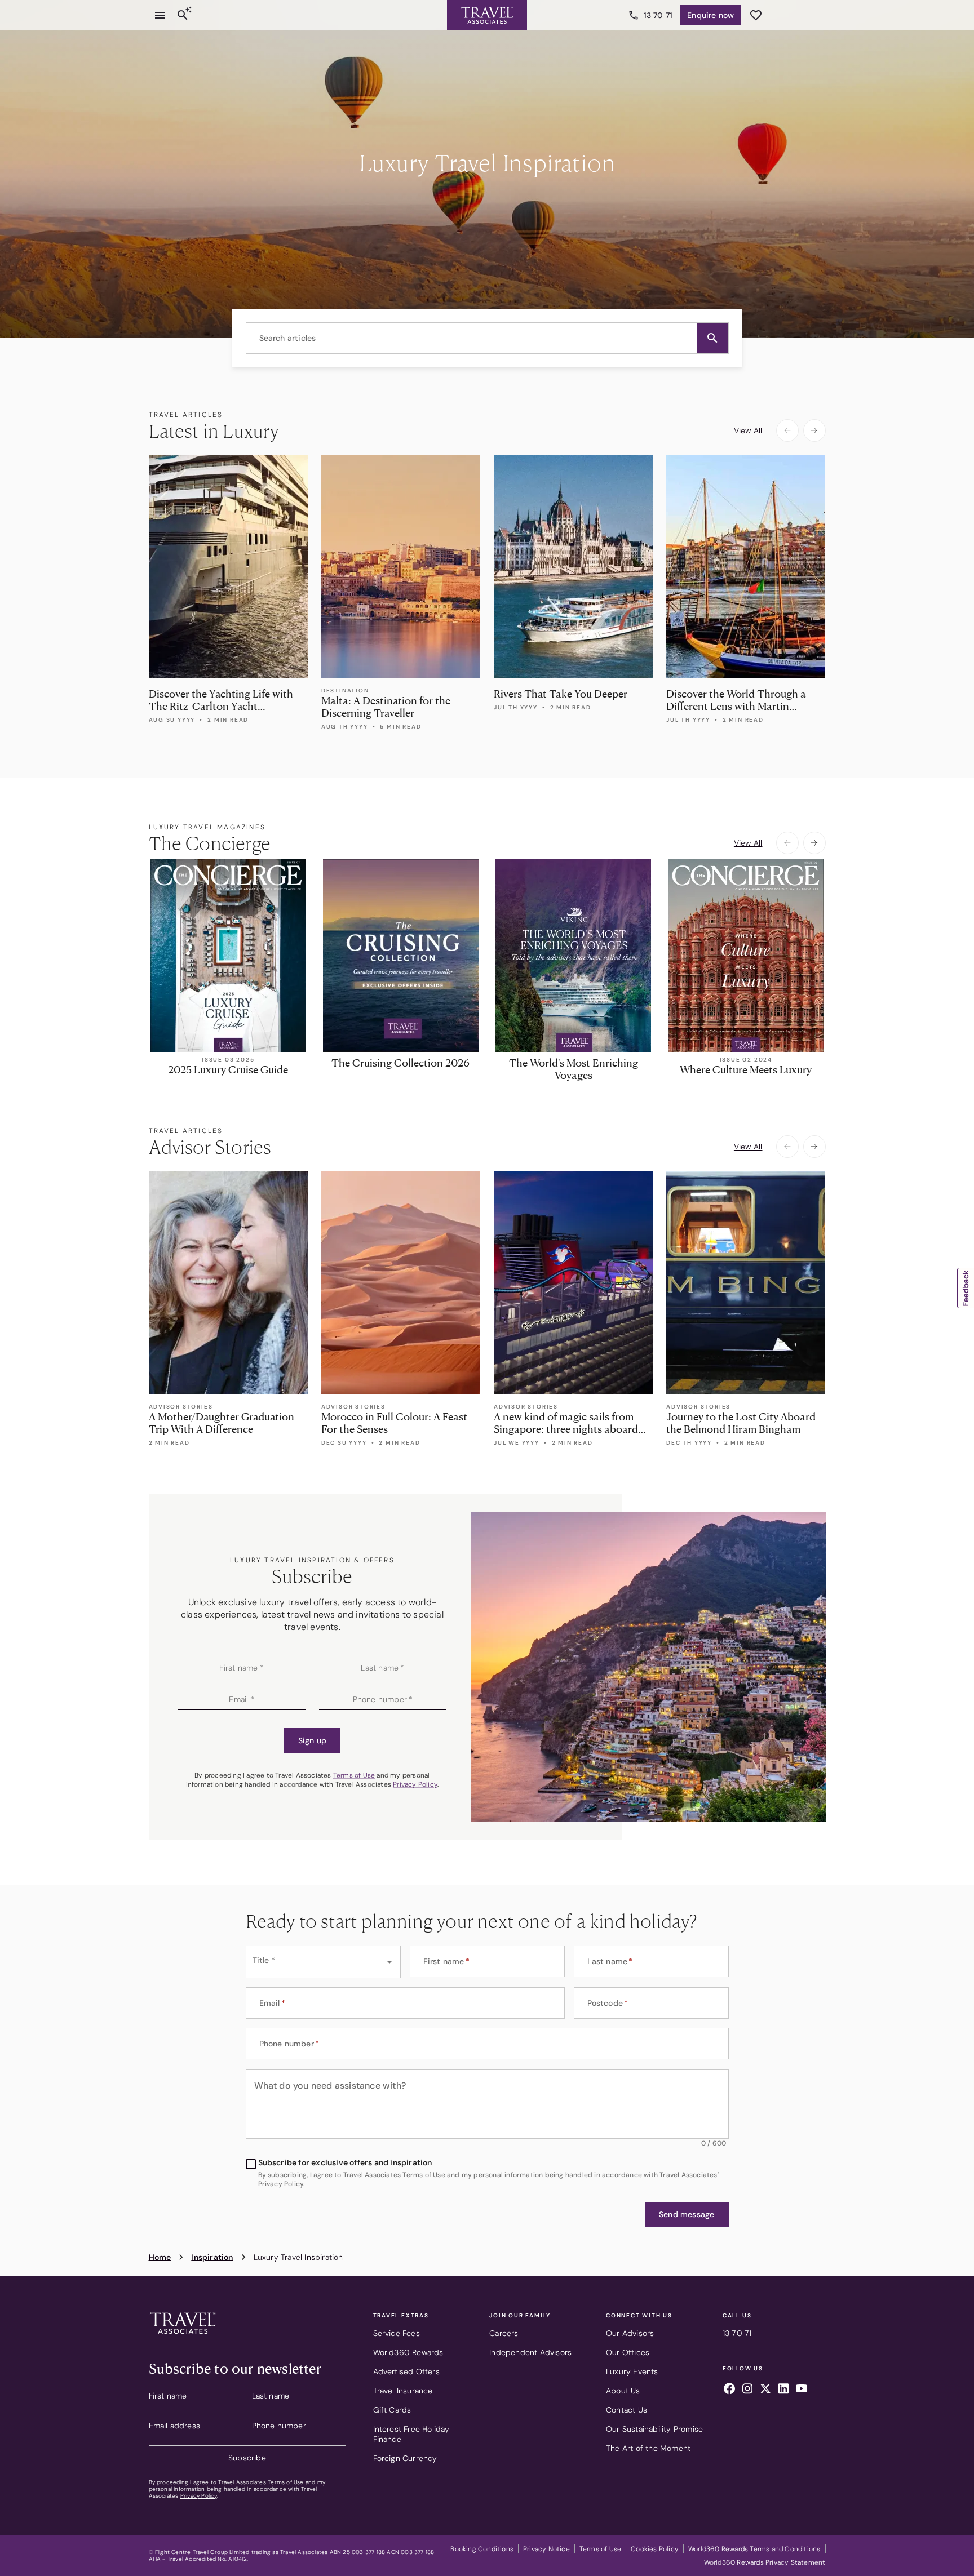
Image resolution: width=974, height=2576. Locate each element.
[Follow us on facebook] (729, 2390)
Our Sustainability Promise (654, 2429)
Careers (504, 2333)
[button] (712, 338)
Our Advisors (630, 2333)
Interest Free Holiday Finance (411, 2434)
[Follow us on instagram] (747, 2390)
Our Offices (628, 2352)
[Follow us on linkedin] (783, 2390)
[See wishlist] (756, 15)
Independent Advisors (530, 2352)
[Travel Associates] (487, 15)
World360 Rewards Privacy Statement (765, 2562)
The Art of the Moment (648, 2448)
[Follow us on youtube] (802, 2390)
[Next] (814, 430)
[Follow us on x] (765, 2390)
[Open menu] (160, 15)
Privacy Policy (415, 1784)
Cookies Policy (655, 2549)
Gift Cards (392, 2410)
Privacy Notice (546, 2549)
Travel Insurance (403, 2391)
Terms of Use (354, 1775)
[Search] (183, 15)
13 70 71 (658, 15)
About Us (623, 2391)
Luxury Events (632, 2371)
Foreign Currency (405, 2458)
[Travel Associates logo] (183, 2337)
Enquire (710, 15)
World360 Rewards (408, 2352)
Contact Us (627, 2410)
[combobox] (487, 338)
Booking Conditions (482, 2549)
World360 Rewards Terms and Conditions (754, 2549)
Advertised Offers (406, 2371)
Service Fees (397, 2333)
